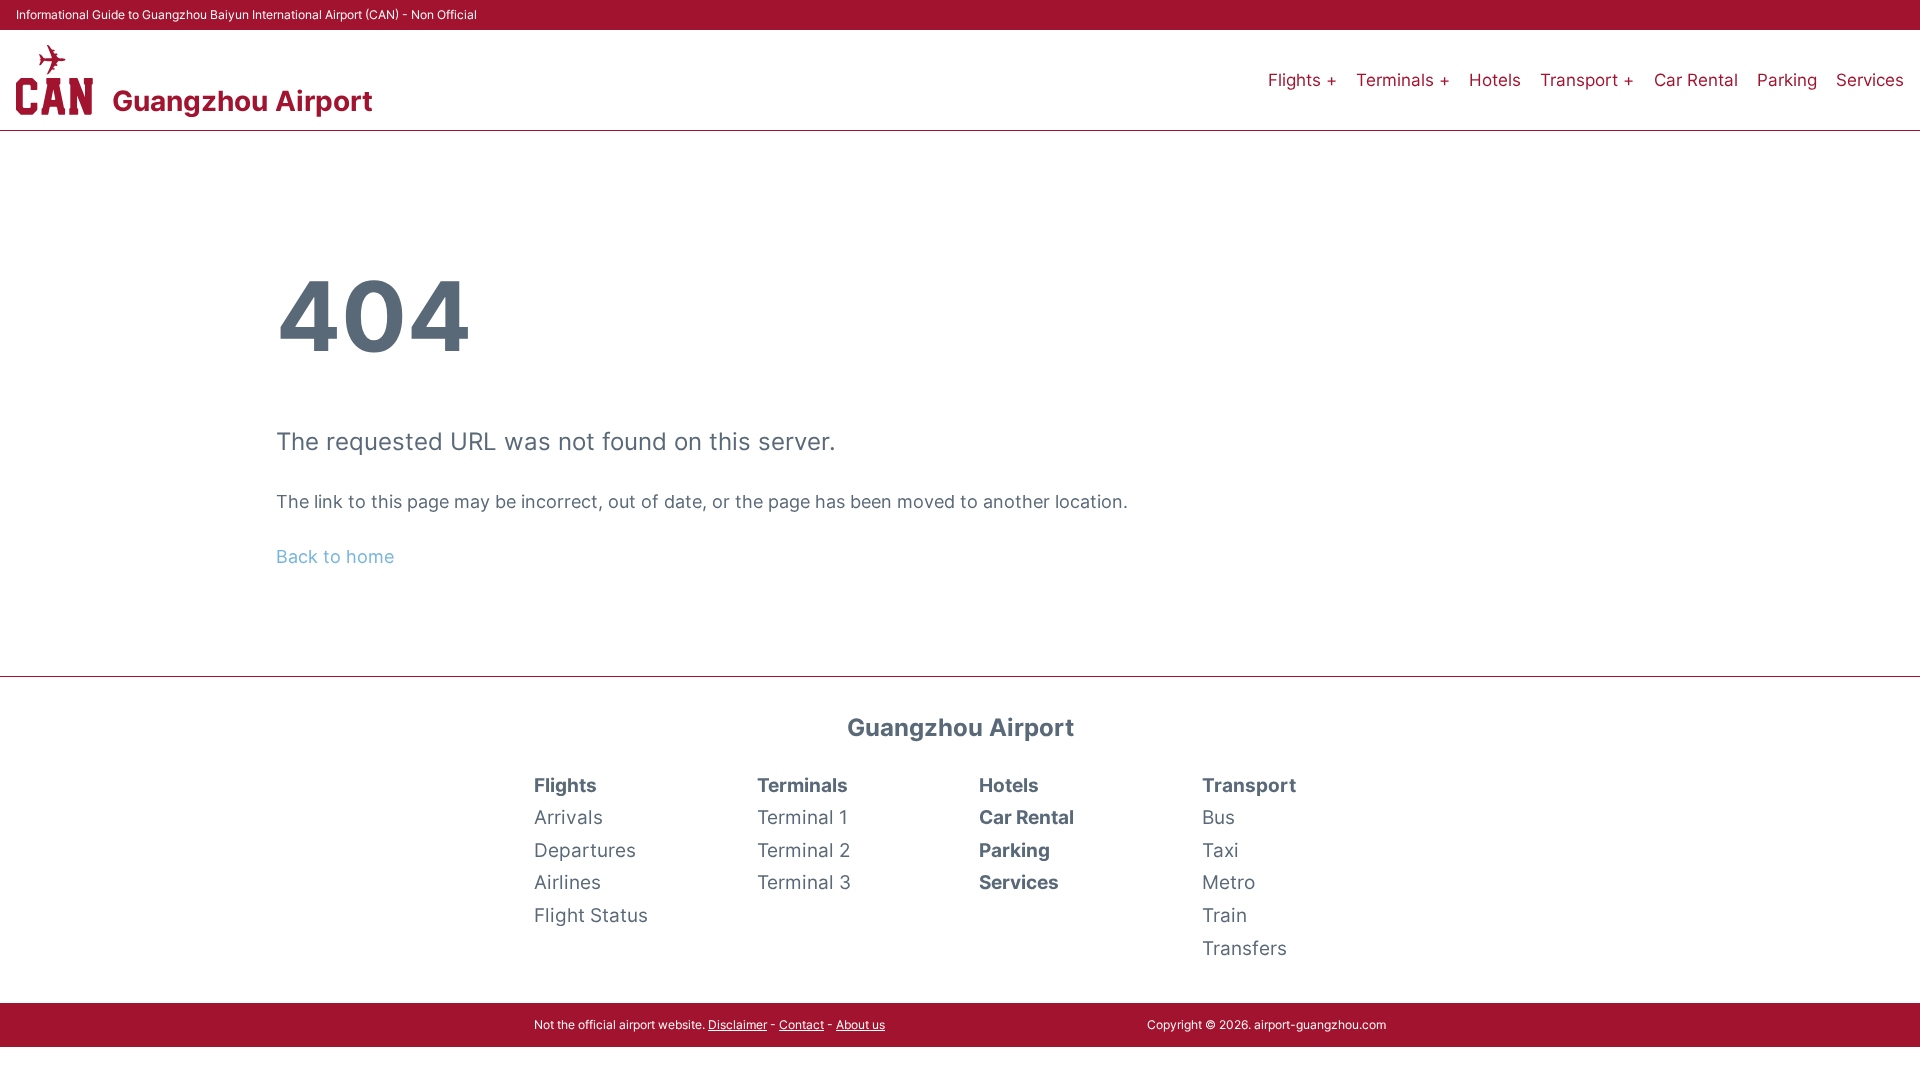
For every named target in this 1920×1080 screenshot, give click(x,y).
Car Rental (1696, 80)
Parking (1787, 80)
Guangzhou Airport (242, 101)
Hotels (1495, 80)
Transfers (1244, 948)
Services (1870, 80)
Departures (585, 850)
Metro (1228, 882)
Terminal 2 (804, 850)
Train (1224, 915)
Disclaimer (737, 1024)
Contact (801, 1024)
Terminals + (1403, 80)
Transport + (1587, 80)
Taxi (1220, 850)
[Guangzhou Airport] (54, 80)
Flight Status (591, 915)
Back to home (335, 556)
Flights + (1302, 80)
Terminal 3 (804, 882)
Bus (1218, 817)
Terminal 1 (802, 817)
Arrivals (568, 817)
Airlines (567, 882)
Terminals (802, 785)
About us (860, 1024)
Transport (1249, 785)
